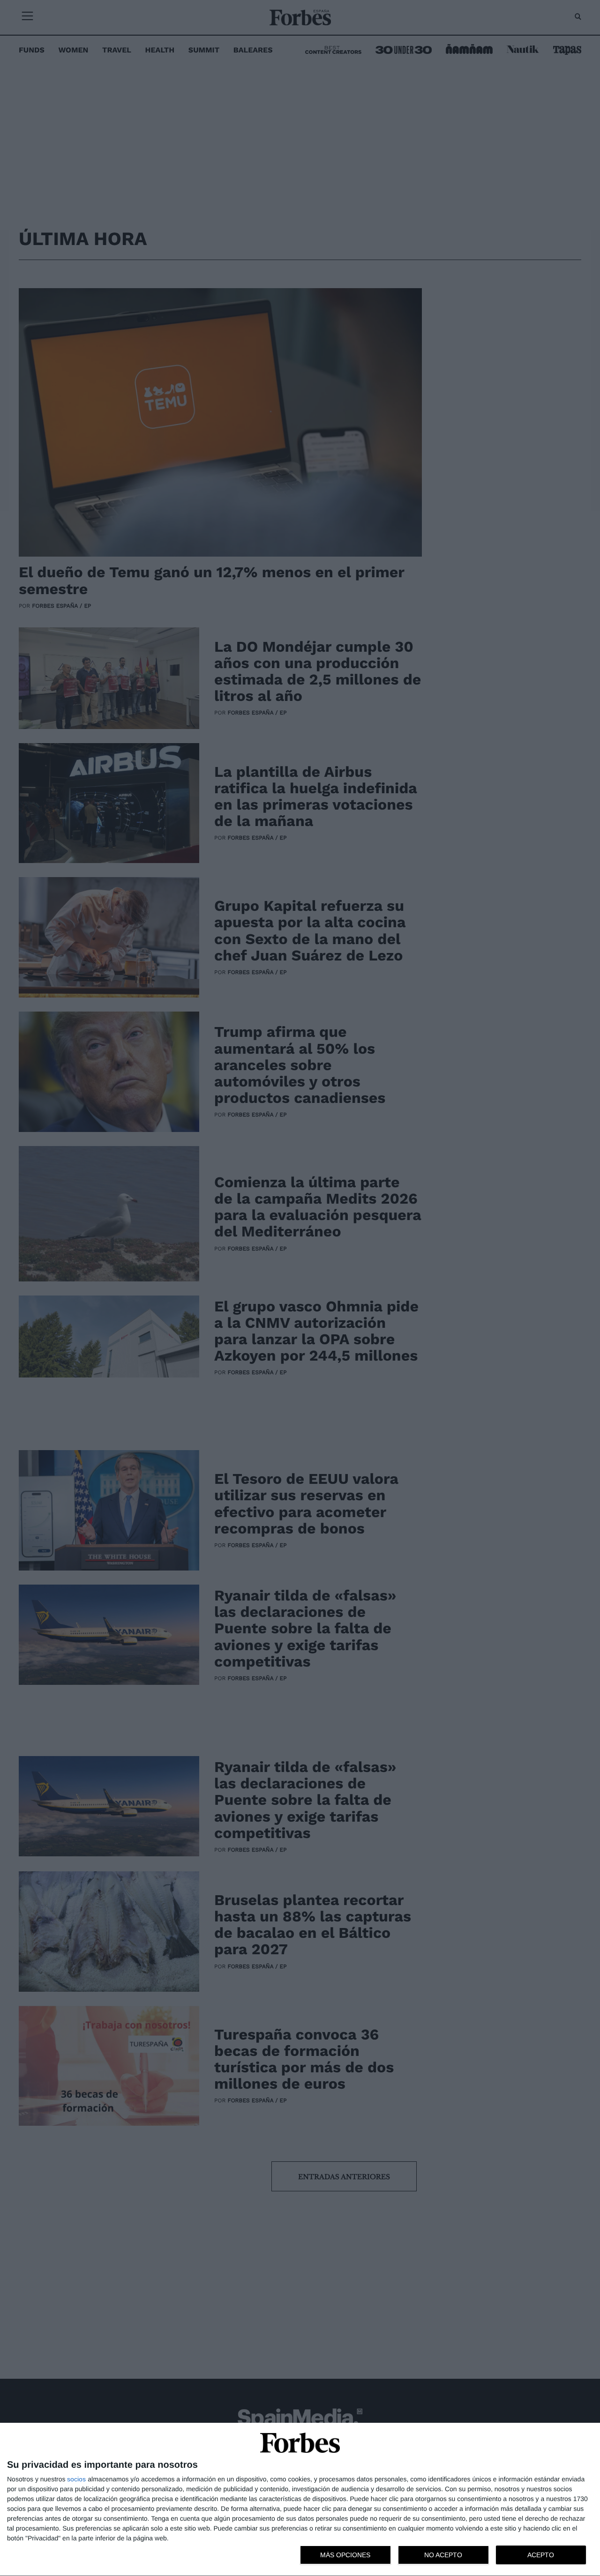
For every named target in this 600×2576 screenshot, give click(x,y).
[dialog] (300, 2500)
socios (76, 2479)
